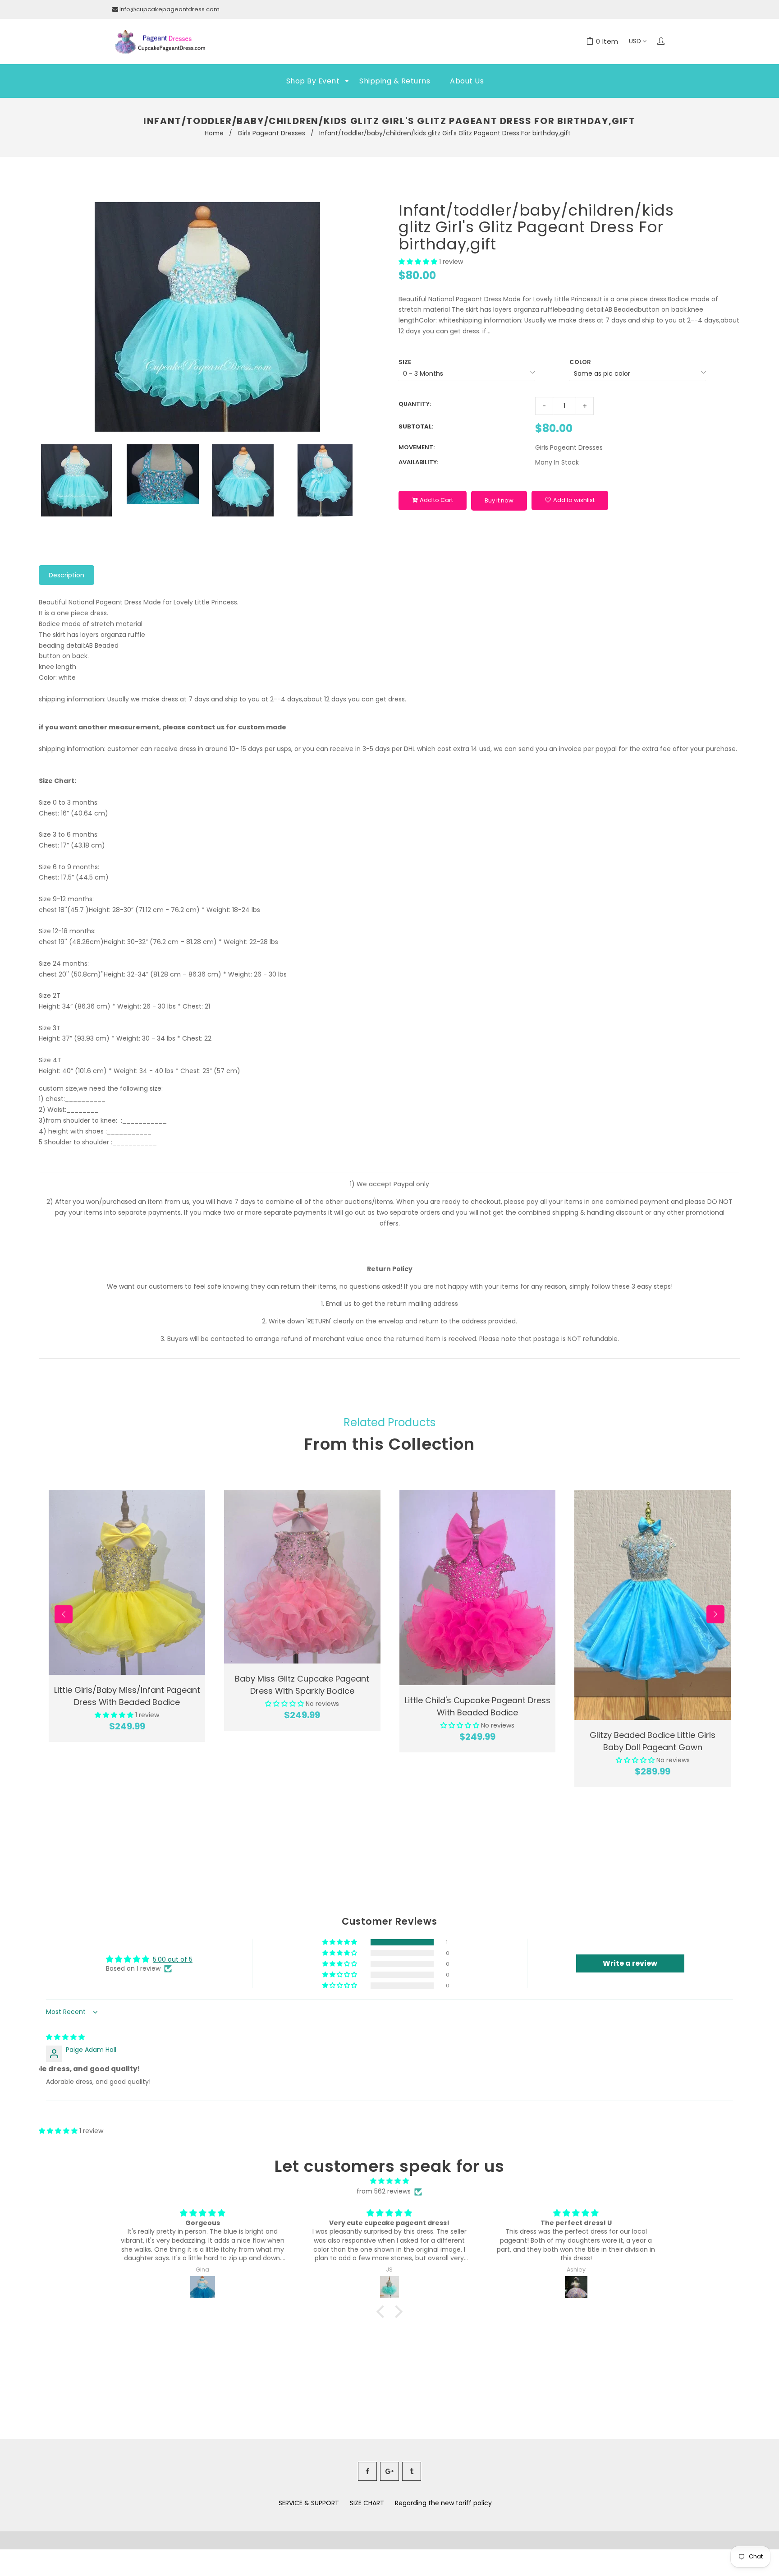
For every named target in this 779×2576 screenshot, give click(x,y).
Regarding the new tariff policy (443, 2503)
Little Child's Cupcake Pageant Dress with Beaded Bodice (478, 1706)
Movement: (417, 447)
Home (214, 133)
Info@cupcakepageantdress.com (170, 9)
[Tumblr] (412, 2471)
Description (66, 575)
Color (580, 362)
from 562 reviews (384, 2191)
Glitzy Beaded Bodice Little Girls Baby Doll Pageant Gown (653, 1741)
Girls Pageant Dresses (271, 133)
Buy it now (499, 500)
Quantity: (415, 404)
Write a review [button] (630, 1963)
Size (405, 362)
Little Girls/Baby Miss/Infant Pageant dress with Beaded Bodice (127, 1696)
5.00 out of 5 (173, 1959)
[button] (419, 262)
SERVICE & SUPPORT (309, 2503)
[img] (65, 2037)
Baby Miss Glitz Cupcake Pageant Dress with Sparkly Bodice (302, 1685)
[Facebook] (367, 2471)
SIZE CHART (367, 2503)
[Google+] (389, 2471)
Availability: (418, 462)
